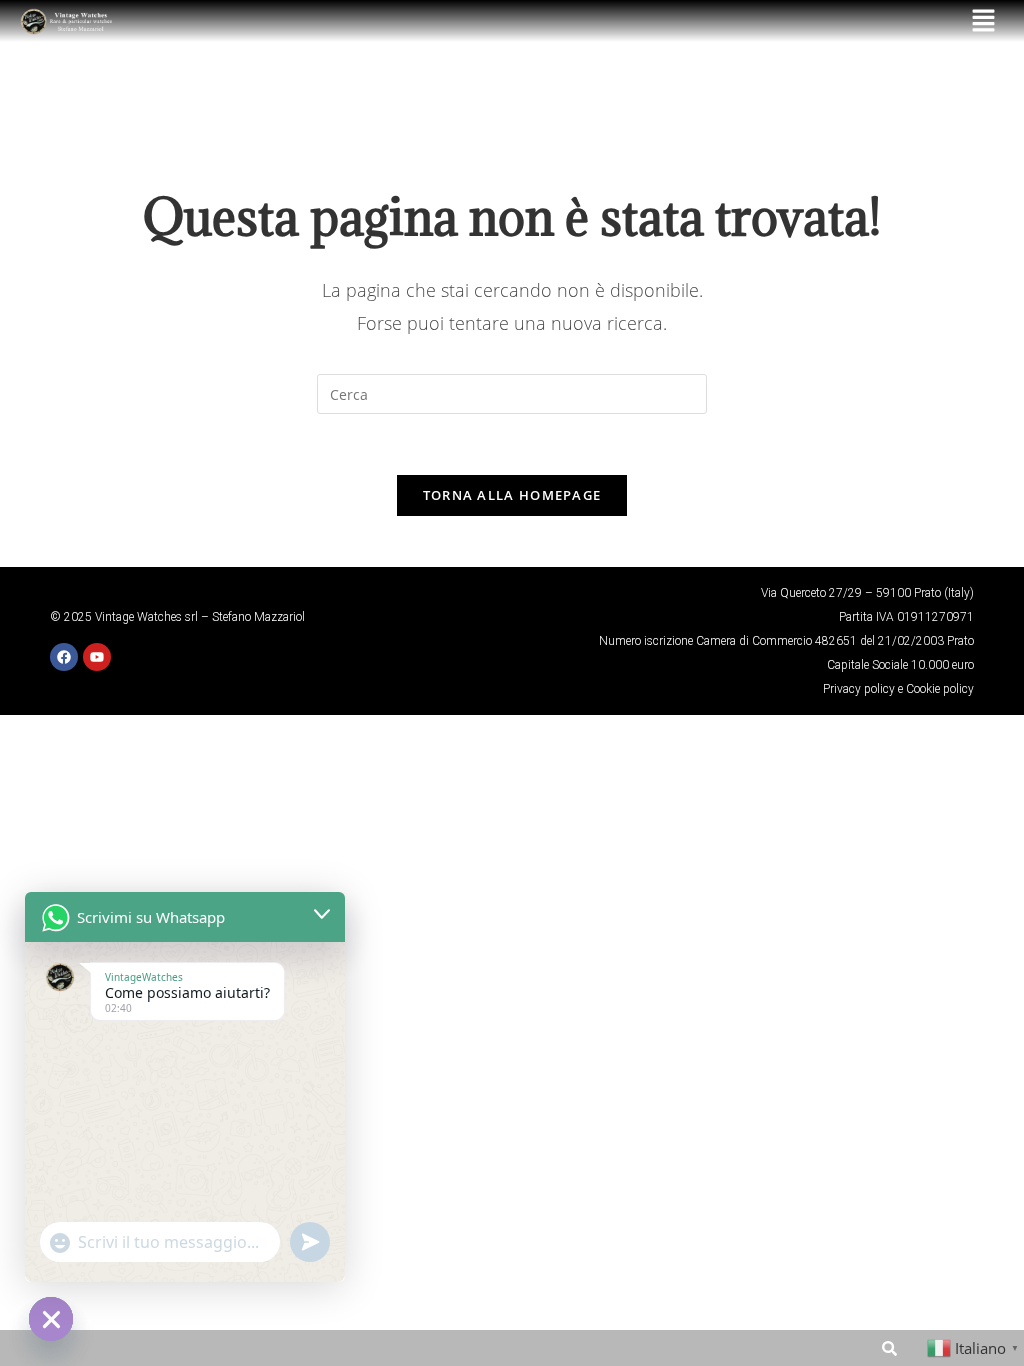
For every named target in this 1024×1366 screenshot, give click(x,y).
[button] (984, 21)
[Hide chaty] (51, 1319)
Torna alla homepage (512, 495)
